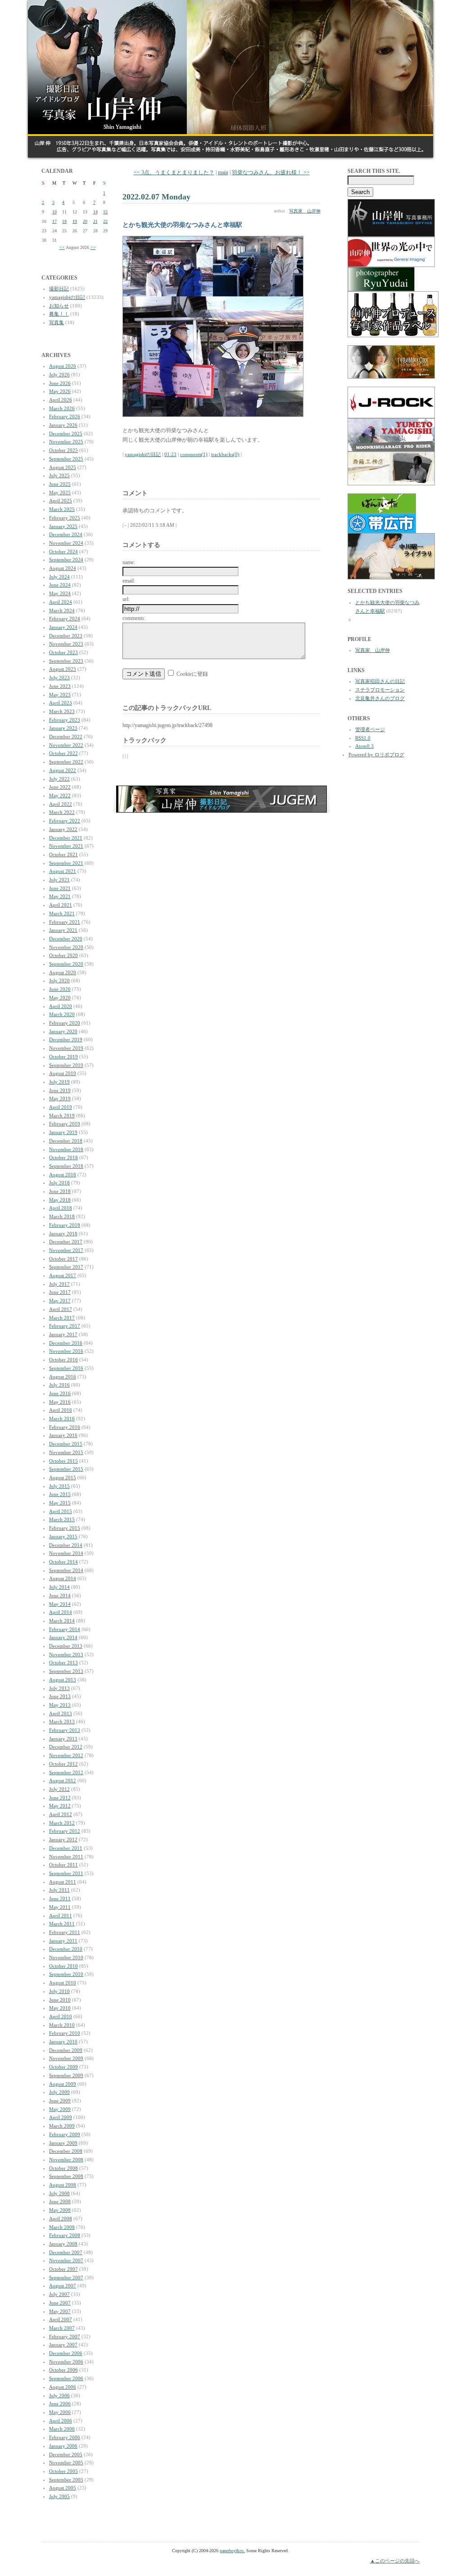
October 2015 (63, 1461)
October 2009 (63, 2067)
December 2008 (66, 2151)
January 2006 (63, 2446)
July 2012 (59, 1789)
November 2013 (66, 1654)
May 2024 (60, 593)
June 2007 (60, 2303)
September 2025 (66, 459)
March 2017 (62, 1318)
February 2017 (65, 1326)
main (223, 172)
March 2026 (62, 408)
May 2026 (60, 391)
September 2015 (66, 1469)
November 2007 (66, 2260)
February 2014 (65, 1629)
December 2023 (66, 636)
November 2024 (66, 543)
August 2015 (63, 1478)
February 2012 (65, 1831)
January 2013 (63, 1739)
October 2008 (63, 2168)
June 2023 (60, 686)
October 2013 (63, 1663)
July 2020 (59, 981)
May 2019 (60, 1098)
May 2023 (60, 695)
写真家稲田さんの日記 (380, 681)
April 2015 (61, 1511)
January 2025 (63, 526)
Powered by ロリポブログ (376, 755)
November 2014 (66, 1553)
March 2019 (62, 1116)
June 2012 (60, 1798)
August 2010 (63, 1983)
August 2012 (63, 1781)
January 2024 (63, 627)
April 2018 (61, 1208)
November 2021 (66, 846)
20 (85, 221)
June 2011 (60, 1898)
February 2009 (65, 2134)
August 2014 (63, 1578)
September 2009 (66, 2075)
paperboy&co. (232, 2551)
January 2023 (63, 728)
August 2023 (63, 669)
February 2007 (65, 2336)
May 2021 (60, 896)
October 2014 (63, 1562)
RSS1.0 (363, 738)
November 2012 (66, 1755)
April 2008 (61, 2219)
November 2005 (66, 2463)
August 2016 (63, 1377)
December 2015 (66, 1444)
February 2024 (65, 619)
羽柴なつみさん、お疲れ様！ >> (271, 172)
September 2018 (66, 1166)
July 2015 (59, 1486)
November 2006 (66, 2362)
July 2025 (59, 475)
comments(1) (194, 454)
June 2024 (60, 585)
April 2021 (61, 905)
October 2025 (63, 450)
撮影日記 (59, 289)
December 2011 (66, 1848)
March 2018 (62, 1216)
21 (95, 221)
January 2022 (63, 829)
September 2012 (66, 1772)
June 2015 (60, 1494)
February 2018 (65, 1225)
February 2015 (65, 1528)
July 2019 (59, 1082)
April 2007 (61, 2319)
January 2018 (63, 1234)
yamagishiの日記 (67, 297)
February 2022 (65, 821)
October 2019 (63, 1057)
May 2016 (60, 1402)
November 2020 (66, 947)
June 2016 (60, 1393)
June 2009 (60, 2101)
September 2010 (66, 1974)
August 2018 (63, 1175)
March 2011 (62, 1924)
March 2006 (62, 2429)
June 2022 (60, 787)
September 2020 (66, 964)
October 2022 (63, 753)
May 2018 (60, 1200)
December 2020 (66, 939)
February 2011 (65, 1932)
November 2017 (66, 1250)
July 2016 (59, 1385)
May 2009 (60, 2109)
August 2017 (63, 1275)
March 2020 (62, 1014)
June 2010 (60, 2000)
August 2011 (63, 1882)
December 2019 (66, 1039)
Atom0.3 (364, 746)
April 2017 (61, 1309)
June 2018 (60, 1191)
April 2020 (61, 1006)
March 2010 (62, 2025)
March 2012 (62, 1823)
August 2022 (63, 770)
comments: (134, 618)
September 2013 (66, 1671)
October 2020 (63, 955)
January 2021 (63, 930)
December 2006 (66, 2353)
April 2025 (61, 501)
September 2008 (66, 2176)
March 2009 (62, 2126)
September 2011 (66, 1873)
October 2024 (63, 551)
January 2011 (63, 1941)
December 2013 (66, 1646)
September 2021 (66, 863)
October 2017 (63, 1259)
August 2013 (63, 1680)
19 (75, 221)
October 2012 (63, 1764)
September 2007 (66, 2278)
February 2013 (65, 1730)
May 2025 (60, 493)
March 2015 (62, 1519)
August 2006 (63, 2387)
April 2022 (61, 804)
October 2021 (63, 854)
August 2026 (63, 366)
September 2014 (66, 1570)
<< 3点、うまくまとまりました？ (174, 172)
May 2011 (60, 1907)
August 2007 (63, 2286)
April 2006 (61, 2421)
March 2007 (62, 2328)
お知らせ (59, 306)
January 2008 (63, 2244)
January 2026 (63, 425)
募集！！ (59, 314)
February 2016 (65, 1427)
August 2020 (63, 972)
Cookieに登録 (192, 674)
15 (105, 212)
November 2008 (66, 2160)
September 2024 (66, 560)
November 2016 (66, 1351)
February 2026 (65, 416)
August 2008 (63, 2185)
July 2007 (59, 2294)
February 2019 (65, 1124)
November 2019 (66, 1048)
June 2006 (60, 2404)
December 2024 (66, 534)
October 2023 (63, 652)
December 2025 (66, 434)
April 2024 (61, 602)
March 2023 (62, 711)
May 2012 (60, 1806)
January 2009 (63, 2143)
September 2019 (66, 1065)
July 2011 (59, 1890)
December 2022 (66, 737)
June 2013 (60, 1696)
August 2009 (63, 2084)
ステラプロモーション (380, 690)
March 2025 (62, 509)
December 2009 (66, 2050)
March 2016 (62, 1419)
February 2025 (65, 518)
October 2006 (63, 2370)
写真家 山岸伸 (305, 211)
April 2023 (61, 703)
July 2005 (59, 2496)
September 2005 (66, 2480)
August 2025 (63, 467)
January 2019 (63, 1132)
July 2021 (59, 880)
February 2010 (65, 2033)
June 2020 (60, 989)
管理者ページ (370, 729)
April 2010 (61, 2016)
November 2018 (66, 1149)
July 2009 (59, 2092)
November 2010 (66, 1957)
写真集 (56, 322)
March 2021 (62, 913)
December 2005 (66, 2454)
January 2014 (63, 1637)
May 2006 (60, 2412)
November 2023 (66, 644)
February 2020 (65, 1023)
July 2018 (59, 1183)
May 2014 (60, 1604)
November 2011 (66, 1857)
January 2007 (63, 2345)
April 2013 (61, 1713)
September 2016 (66, 1368)
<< (62, 247)
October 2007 (63, 2269)
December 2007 (66, 2252)
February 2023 (65, 720)
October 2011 (63, 1865)
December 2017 (66, 1242)
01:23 (170, 454)
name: (129, 562)
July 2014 (59, 1587)
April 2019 (61, 1107)
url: (126, 599)
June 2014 (60, 1595)
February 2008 (65, 2235)
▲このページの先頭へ (395, 2561)
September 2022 (66, 762)
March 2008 (62, 2227)
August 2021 (63, 871)
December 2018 (66, 1141)
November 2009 (66, 2058)
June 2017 (60, 1292)
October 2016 (63, 1360)
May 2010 (60, 2008)
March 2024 (62, 610)
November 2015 (66, 1452)
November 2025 (66, 442)
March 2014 (62, 1621)
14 (95, 212)
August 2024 (63, 568)
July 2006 (59, 2395)
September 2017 (66, 1267)
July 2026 (59, 375)
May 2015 (60, 1503)
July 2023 (59, 678)
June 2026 (60, 383)
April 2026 (61, 400)
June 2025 (60, 484)
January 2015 (63, 1537)
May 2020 (60, 998)
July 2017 (59, 1284)
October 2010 (63, 1966)
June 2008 (60, 2201)
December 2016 (66, 1343)
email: (129, 581)
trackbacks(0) (225, 454)
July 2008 (59, 2193)
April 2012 (61, 1814)
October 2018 (63, 1157)
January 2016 (63, 1435)
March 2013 (62, 1722)
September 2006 (66, 2378)
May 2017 (60, 1301)
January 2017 (63, 1334)
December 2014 (66, 1545)
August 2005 (63, 2488)
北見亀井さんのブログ (380, 698)
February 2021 (65, 922)
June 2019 (60, 1090)
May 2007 (60, 2311)
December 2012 (66, 1747)
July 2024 (59, 577)
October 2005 (63, 2471)
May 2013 (60, 1705)
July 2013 (59, 1688)
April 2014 (61, 1612)
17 (54, 221)
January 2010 (63, 2042)
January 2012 (63, 1839)
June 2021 (60, 888)
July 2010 (59, 1991)
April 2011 (61, 1916)
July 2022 (59, 779)
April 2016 (61, 1410)
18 (64, 221)
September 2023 (66, 661)
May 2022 (60, 795)
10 (54, 212)
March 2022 (62, 812)
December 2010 (66, 1949)
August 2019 (63, 1073)
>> (93, 247)
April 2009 (61, 2117)
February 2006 (65, 2437)
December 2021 (66, 838)
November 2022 (66, 745)
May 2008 (60, 2210)
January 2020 (63, 1031)
